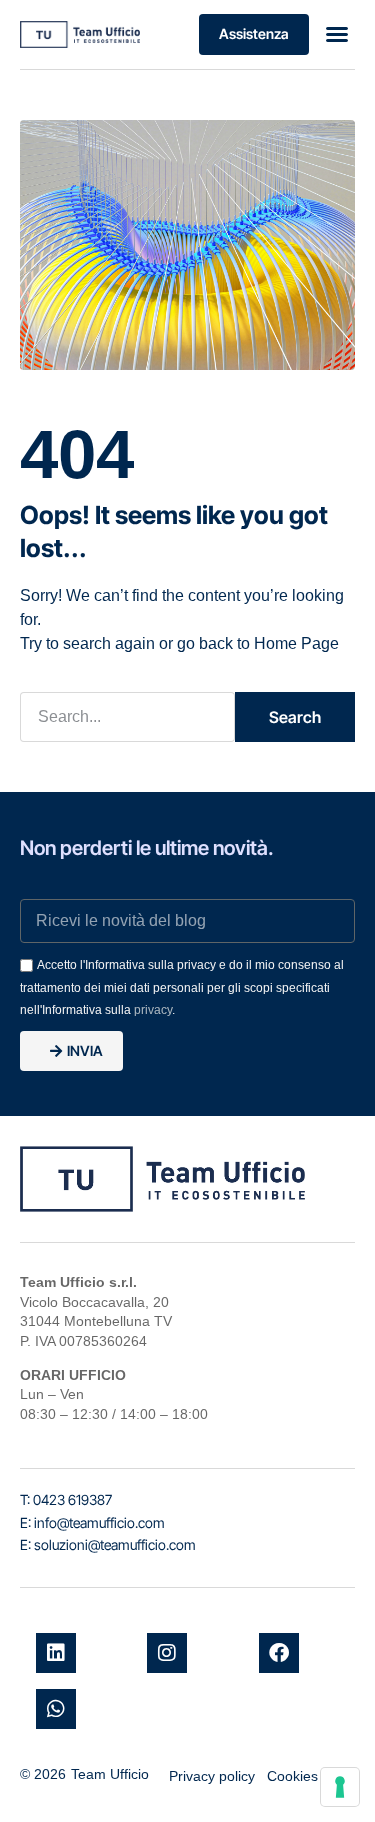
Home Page (296, 643)
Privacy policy (212, 1776)
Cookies (292, 1776)
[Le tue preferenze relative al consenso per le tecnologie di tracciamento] (340, 1787)
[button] (337, 34)
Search (295, 717)
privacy (153, 1010)
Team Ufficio (110, 1774)
